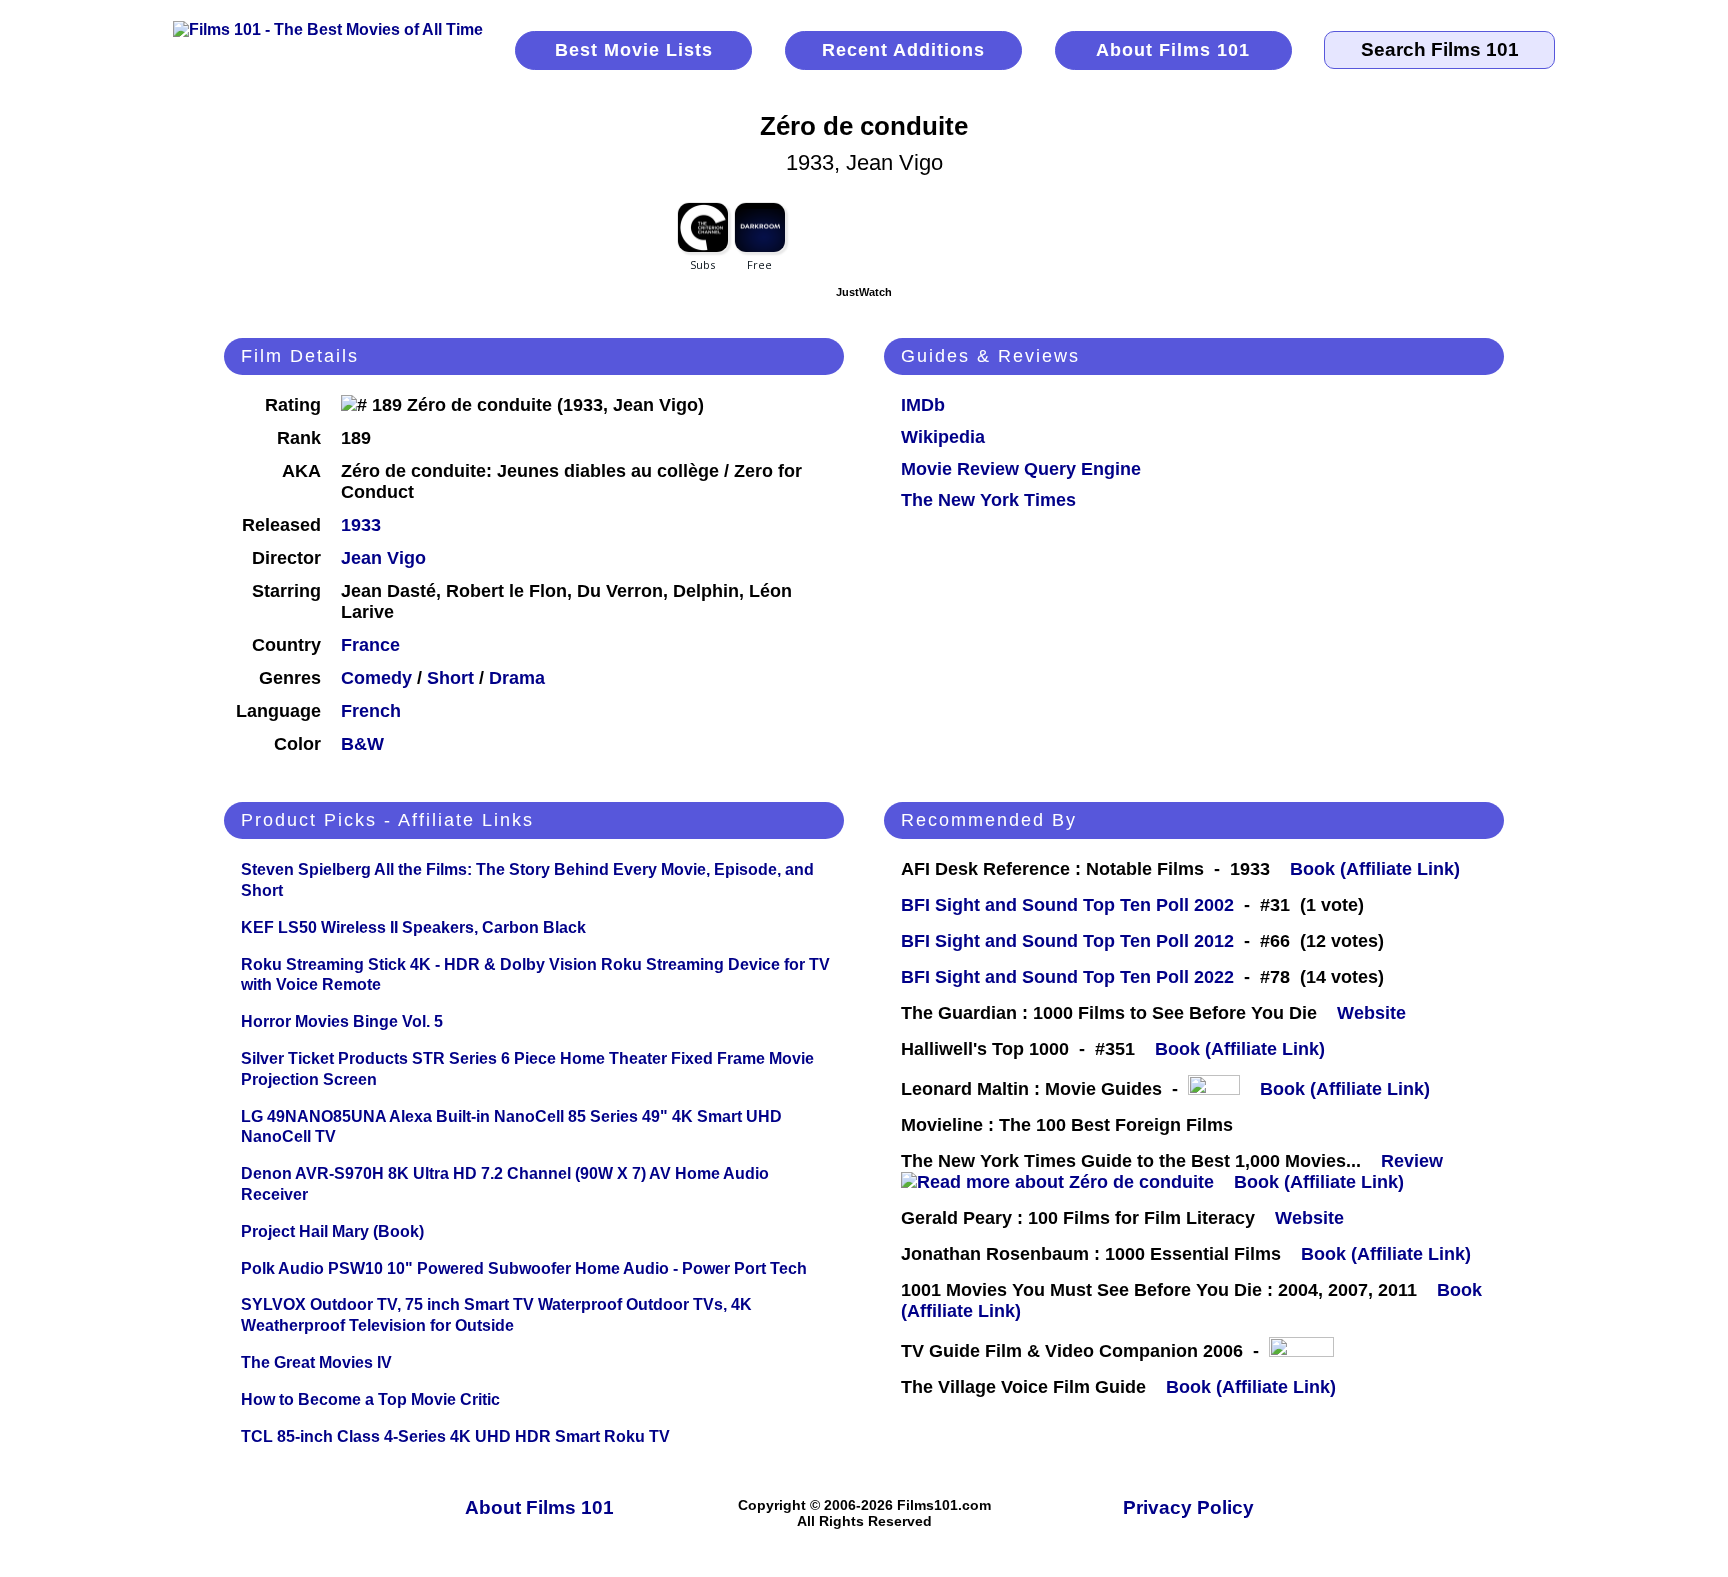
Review (1417, 1161)
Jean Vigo (383, 558)
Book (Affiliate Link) (1375, 869)
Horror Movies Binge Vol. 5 (342, 1021)
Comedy (376, 678)
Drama (517, 678)
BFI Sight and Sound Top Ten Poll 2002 (1067, 905)
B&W (362, 744)
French (371, 711)
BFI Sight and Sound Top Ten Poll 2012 (1067, 941)
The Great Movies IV (316, 1362)
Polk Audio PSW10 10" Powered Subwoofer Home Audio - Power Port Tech (524, 1268)
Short (450, 678)
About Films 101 (1173, 50)
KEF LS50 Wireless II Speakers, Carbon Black (413, 927)
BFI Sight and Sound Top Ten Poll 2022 (1067, 977)
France (370, 645)
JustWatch (864, 292)
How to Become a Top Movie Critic (370, 1399)
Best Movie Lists (634, 50)
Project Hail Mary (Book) (332, 1231)
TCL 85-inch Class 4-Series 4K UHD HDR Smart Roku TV (455, 1436)
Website (1371, 1013)
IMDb (923, 405)
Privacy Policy (1188, 1507)
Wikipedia (943, 437)
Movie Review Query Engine (1021, 469)
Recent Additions (903, 50)
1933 (361, 525)
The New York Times (988, 500)
